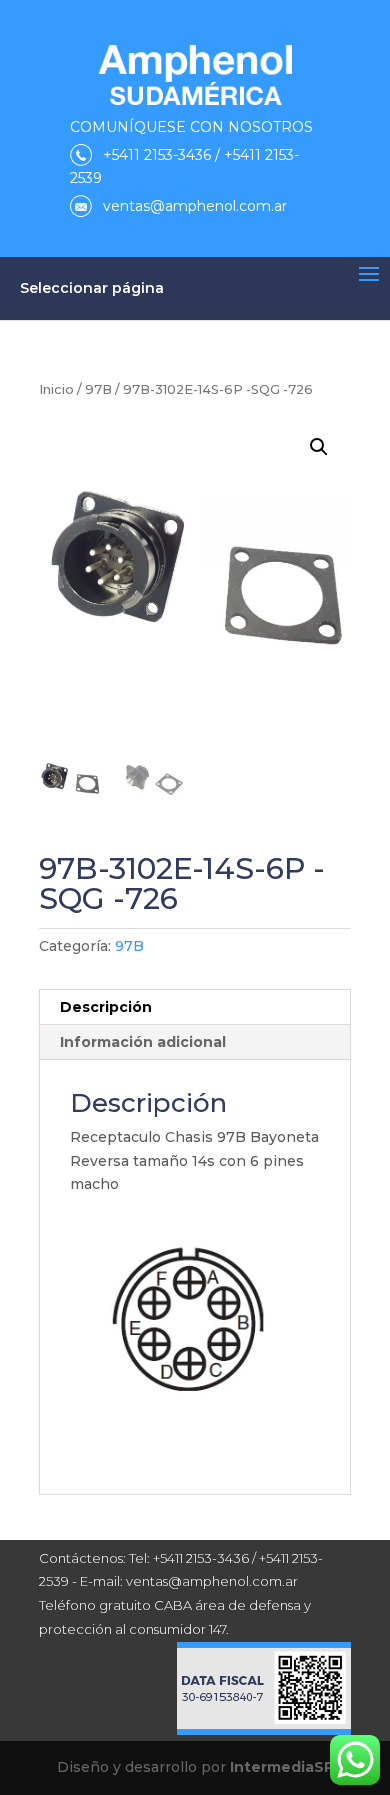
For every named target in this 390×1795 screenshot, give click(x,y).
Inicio (56, 389)
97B (98, 389)
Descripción (106, 1007)
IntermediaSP (282, 1767)
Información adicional (143, 1042)
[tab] (195, 1007)
